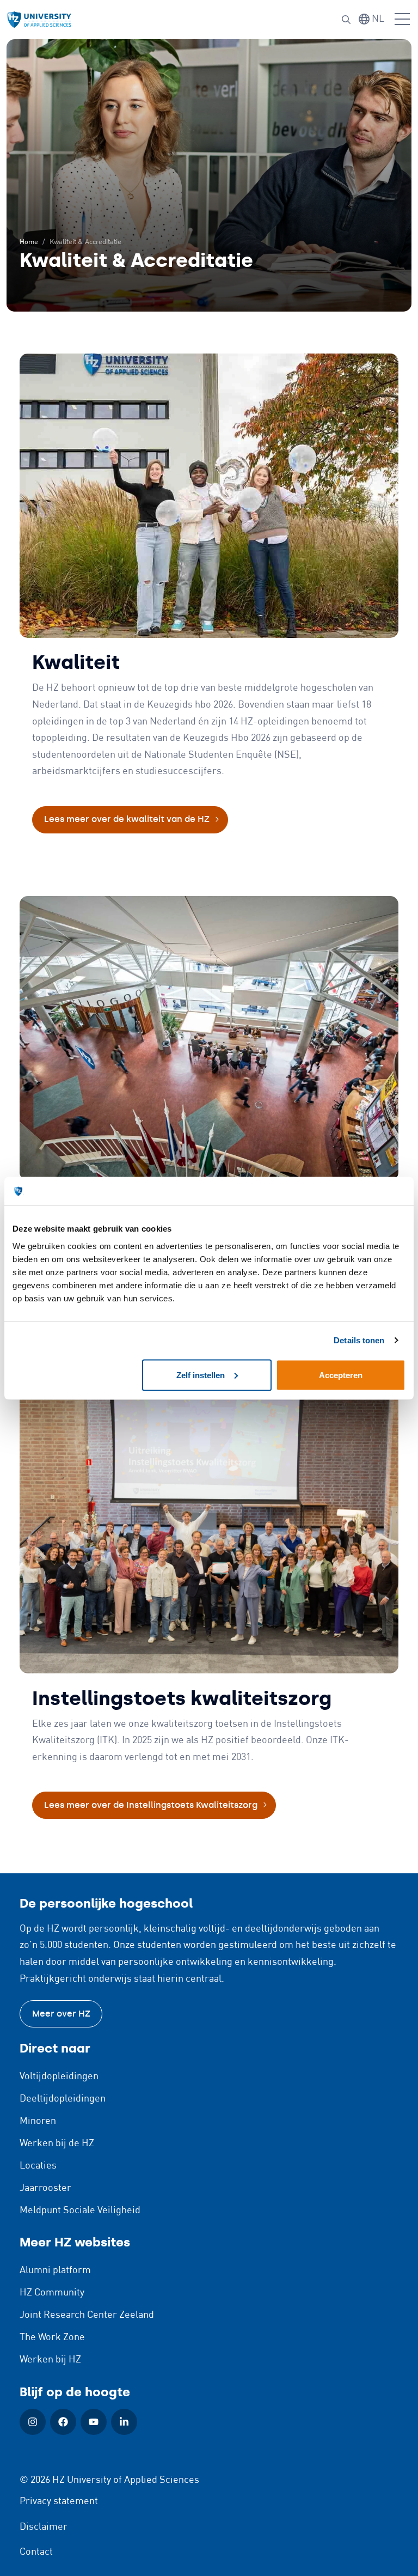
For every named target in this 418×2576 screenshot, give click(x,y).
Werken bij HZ (50, 2360)
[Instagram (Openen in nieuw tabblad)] (33, 2422)
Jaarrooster (45, 2188)
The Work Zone (52, 2337)
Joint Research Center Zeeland (87, 2315)
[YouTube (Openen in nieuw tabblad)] (94, 2422)
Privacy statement (59, 2501)
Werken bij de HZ (57, 2143)
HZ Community (52, 2293)
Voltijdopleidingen (59, 2076)
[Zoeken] (346, 20)
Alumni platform (55, 2270)
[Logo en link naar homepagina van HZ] (39, 20)
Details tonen (359, 1340)
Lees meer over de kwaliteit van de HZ (127, 819)
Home (29, 242)
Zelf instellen (201, 1375)
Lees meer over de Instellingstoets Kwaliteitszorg (151, 1805)
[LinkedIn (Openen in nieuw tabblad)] (124, 2422)
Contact (36, 2552)
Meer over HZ (61, 2014)
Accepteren (341, 1375)
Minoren (38, 2121)
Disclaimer (44, 2527)
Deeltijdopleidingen (63, 2099)
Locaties (38, 2166)
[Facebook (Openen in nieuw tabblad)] (63, 2422)
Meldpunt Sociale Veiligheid (80, 2210)
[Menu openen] (402, 20)
